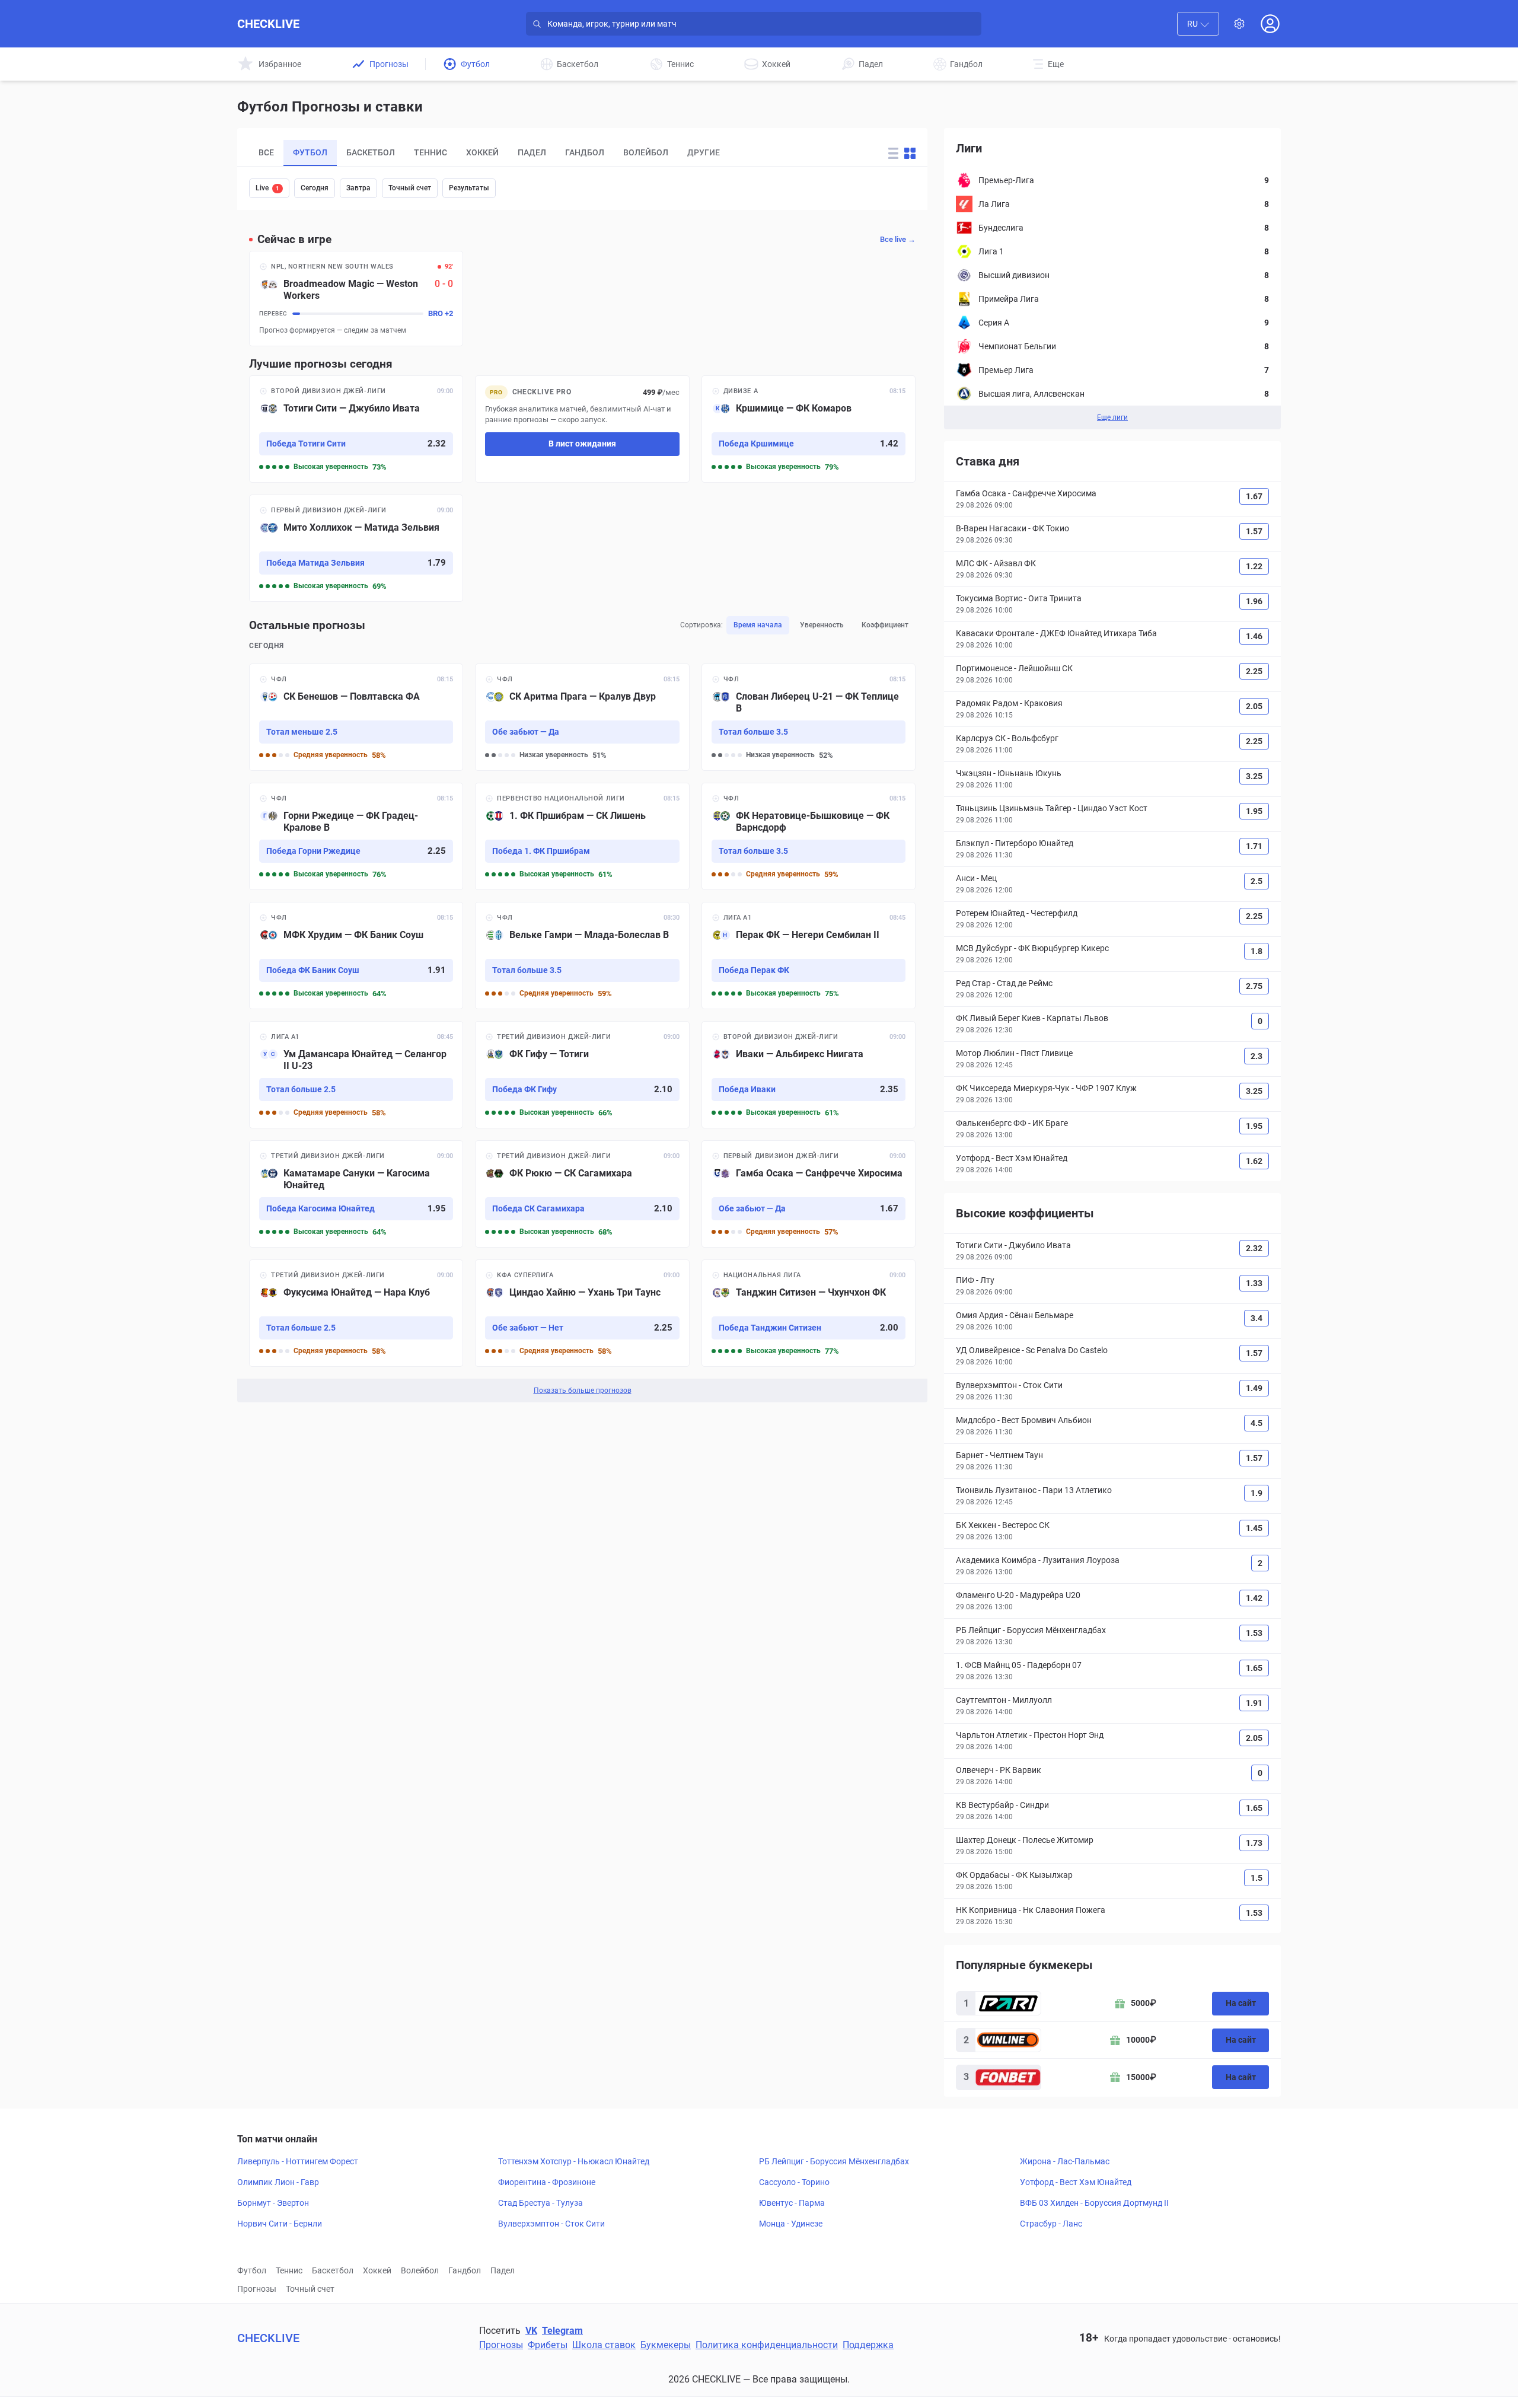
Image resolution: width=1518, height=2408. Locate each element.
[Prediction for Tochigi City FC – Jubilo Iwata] (356, 429)
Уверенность (822, 625)
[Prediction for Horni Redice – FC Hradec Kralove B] (356, 836)
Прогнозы (257, 2289)
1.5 (1257, 1878)
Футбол (252, 2270)
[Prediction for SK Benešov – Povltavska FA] (356, 717)
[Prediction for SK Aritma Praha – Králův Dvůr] (582, 717)
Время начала (758, 625)
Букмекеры (666, 2345)
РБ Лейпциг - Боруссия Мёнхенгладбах (834, 2161)
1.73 (1254, 1843)
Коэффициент (885, 625)
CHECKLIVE (268, 24)
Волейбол (420, 2270)
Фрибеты (548, 2345)
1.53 (1254, 1633)
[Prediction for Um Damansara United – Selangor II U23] (356, 1075)
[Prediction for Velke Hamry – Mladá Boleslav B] (582, 956)
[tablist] (554, 153)
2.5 (1257, 881)
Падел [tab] (532, 152)
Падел (503, 2270)
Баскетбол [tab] (371, 152)
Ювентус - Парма (792, 2203)
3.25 (1254, 776)
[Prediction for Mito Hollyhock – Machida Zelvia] (356, 548)
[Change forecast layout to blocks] (910, 153)
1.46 (1254, 636)
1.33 (1254, 1283)
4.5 (1257, 1423)
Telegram (562, 2331)
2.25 (1254, 671)
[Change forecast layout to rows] (893, 153)
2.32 (1254, 1248)
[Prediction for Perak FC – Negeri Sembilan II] (809, 956)
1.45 (1254, 1528)
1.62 (1254, 1161)
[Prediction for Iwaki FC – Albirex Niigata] (809, 1075)
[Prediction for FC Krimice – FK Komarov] (809, 429)
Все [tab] (266, 152)
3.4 (1257, 1318)
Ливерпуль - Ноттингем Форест (298, 2161)
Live (267, 188)
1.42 (1254, 1598)
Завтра (358, 188)
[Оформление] (1239, 24)
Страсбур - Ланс (1051, 2224)
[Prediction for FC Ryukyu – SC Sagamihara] (582, 1194)
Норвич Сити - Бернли (280, 2224)
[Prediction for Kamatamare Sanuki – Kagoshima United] (356, 1194)
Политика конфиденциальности (767, 2345)
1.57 (1254, 531)
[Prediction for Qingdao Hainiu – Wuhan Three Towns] (582, 1313)
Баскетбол (333, 2270)
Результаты (469, 188)
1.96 (1254, 601)
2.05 (1254, 706)
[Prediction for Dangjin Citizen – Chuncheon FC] (809, 1313)
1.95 (1254, 811)
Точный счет (410, 188)
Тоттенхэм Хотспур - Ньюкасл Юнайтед (574, 2161)
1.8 (1257, 951)
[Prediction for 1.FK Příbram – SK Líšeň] (582, 836)
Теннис (289, 2270)
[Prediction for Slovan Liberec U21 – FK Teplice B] (809, 717)
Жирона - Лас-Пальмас (1065, 2161)
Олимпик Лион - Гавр (278, 2182)
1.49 (1254, 1388)
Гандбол (465, 2270)
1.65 (1254, 1668)
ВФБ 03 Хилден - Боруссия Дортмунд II (1094, 2203)
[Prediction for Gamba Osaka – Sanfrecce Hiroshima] (809, 1194)
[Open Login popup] (1270, 24)
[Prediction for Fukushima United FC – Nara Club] (356, 1313)
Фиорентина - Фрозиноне (547, 2182)
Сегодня (315, 188)
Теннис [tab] (430, 152)
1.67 (1254, 496)
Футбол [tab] (310, 152)
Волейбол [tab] (646, 152)
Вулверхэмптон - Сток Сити (551, 2224)
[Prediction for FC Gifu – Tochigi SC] (582, 1075)
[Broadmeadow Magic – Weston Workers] (356, 299)
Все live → (898, 239)
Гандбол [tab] (585, 152)
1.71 (1254, 846)
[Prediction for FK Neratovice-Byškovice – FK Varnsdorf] (809, 836)
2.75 (1254, 986)
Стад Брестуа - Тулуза (540, 2203)
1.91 (1254, 1703)
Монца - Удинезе (791, 2224)
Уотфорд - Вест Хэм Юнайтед (1076, 2182)
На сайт (1241, 2003)
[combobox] (1198, 24)
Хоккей (377, 2270)
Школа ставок (604, 2345)
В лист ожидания (582, 444)
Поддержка (868, 2345)
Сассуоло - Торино (794, 2182)
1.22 (1254, 566)
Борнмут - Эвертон (273, 2203)
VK (531, 2331)
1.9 (1257, 1493)
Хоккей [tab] (482, 152)
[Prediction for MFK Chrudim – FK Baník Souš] (356, 956)
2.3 (1257, 1056)
